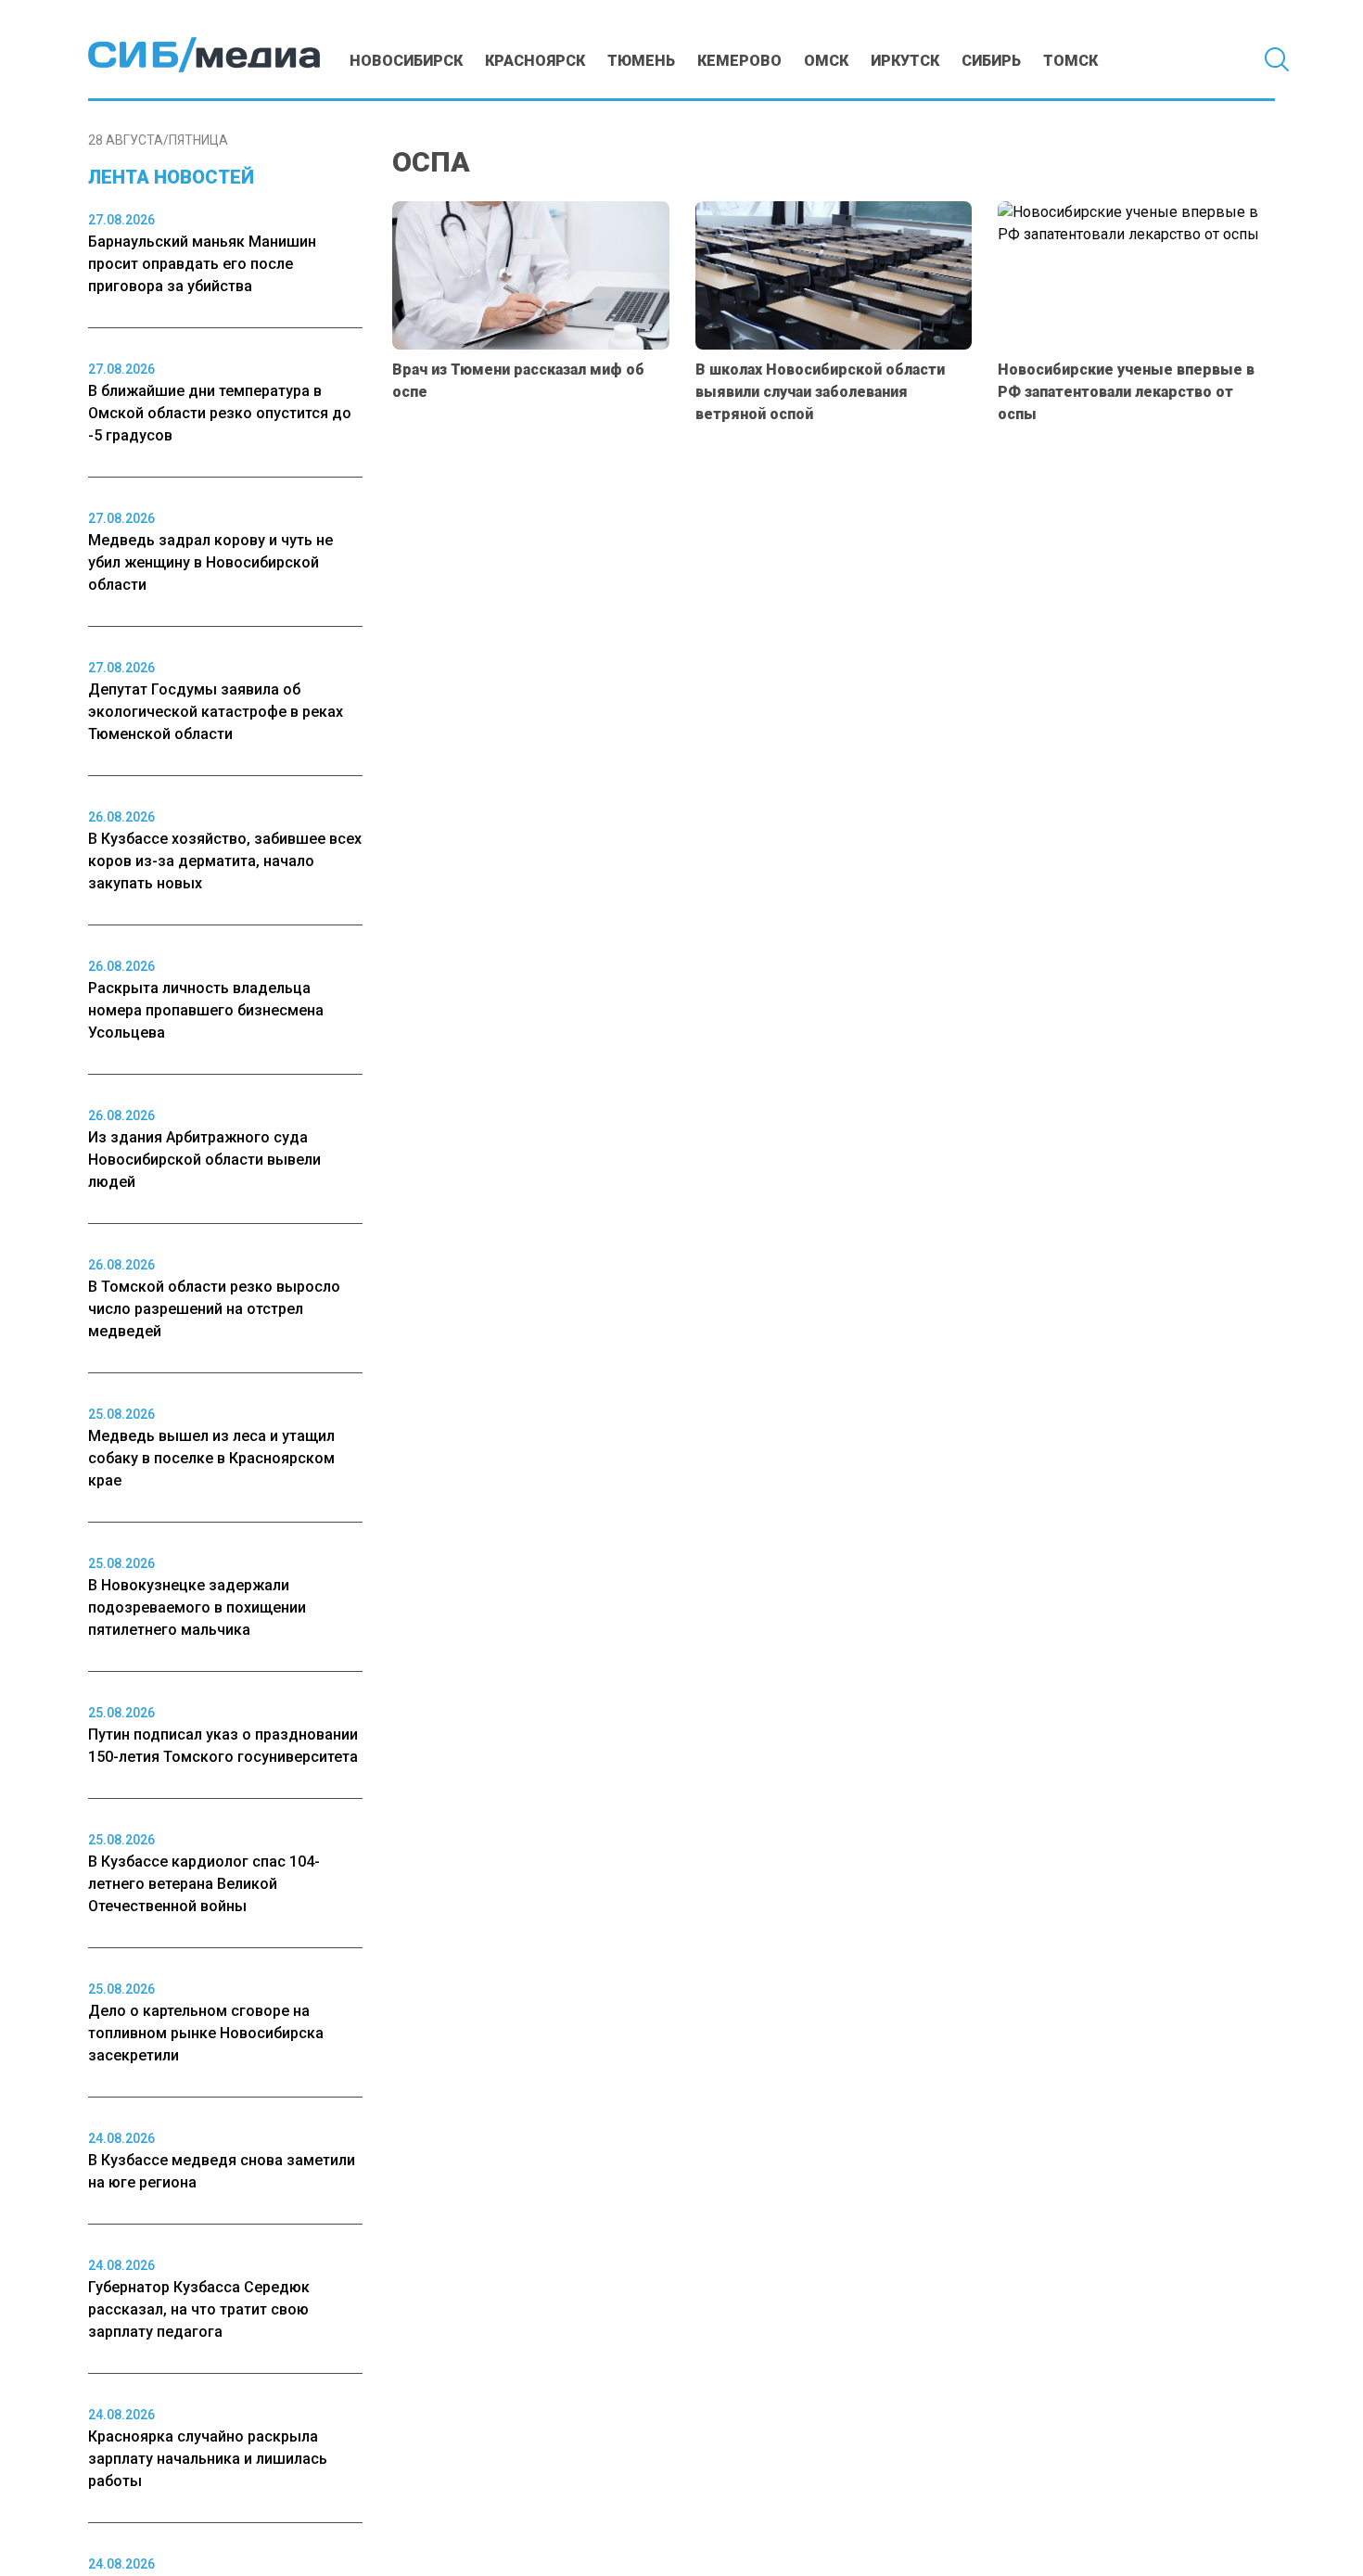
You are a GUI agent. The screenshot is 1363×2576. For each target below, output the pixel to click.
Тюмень (641, 61)
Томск (1070, 61)
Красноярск (535, 61)
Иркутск (905, 61)
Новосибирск (406, 61)
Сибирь (991, 61)
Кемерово (739, 61)
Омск (826, 61)
